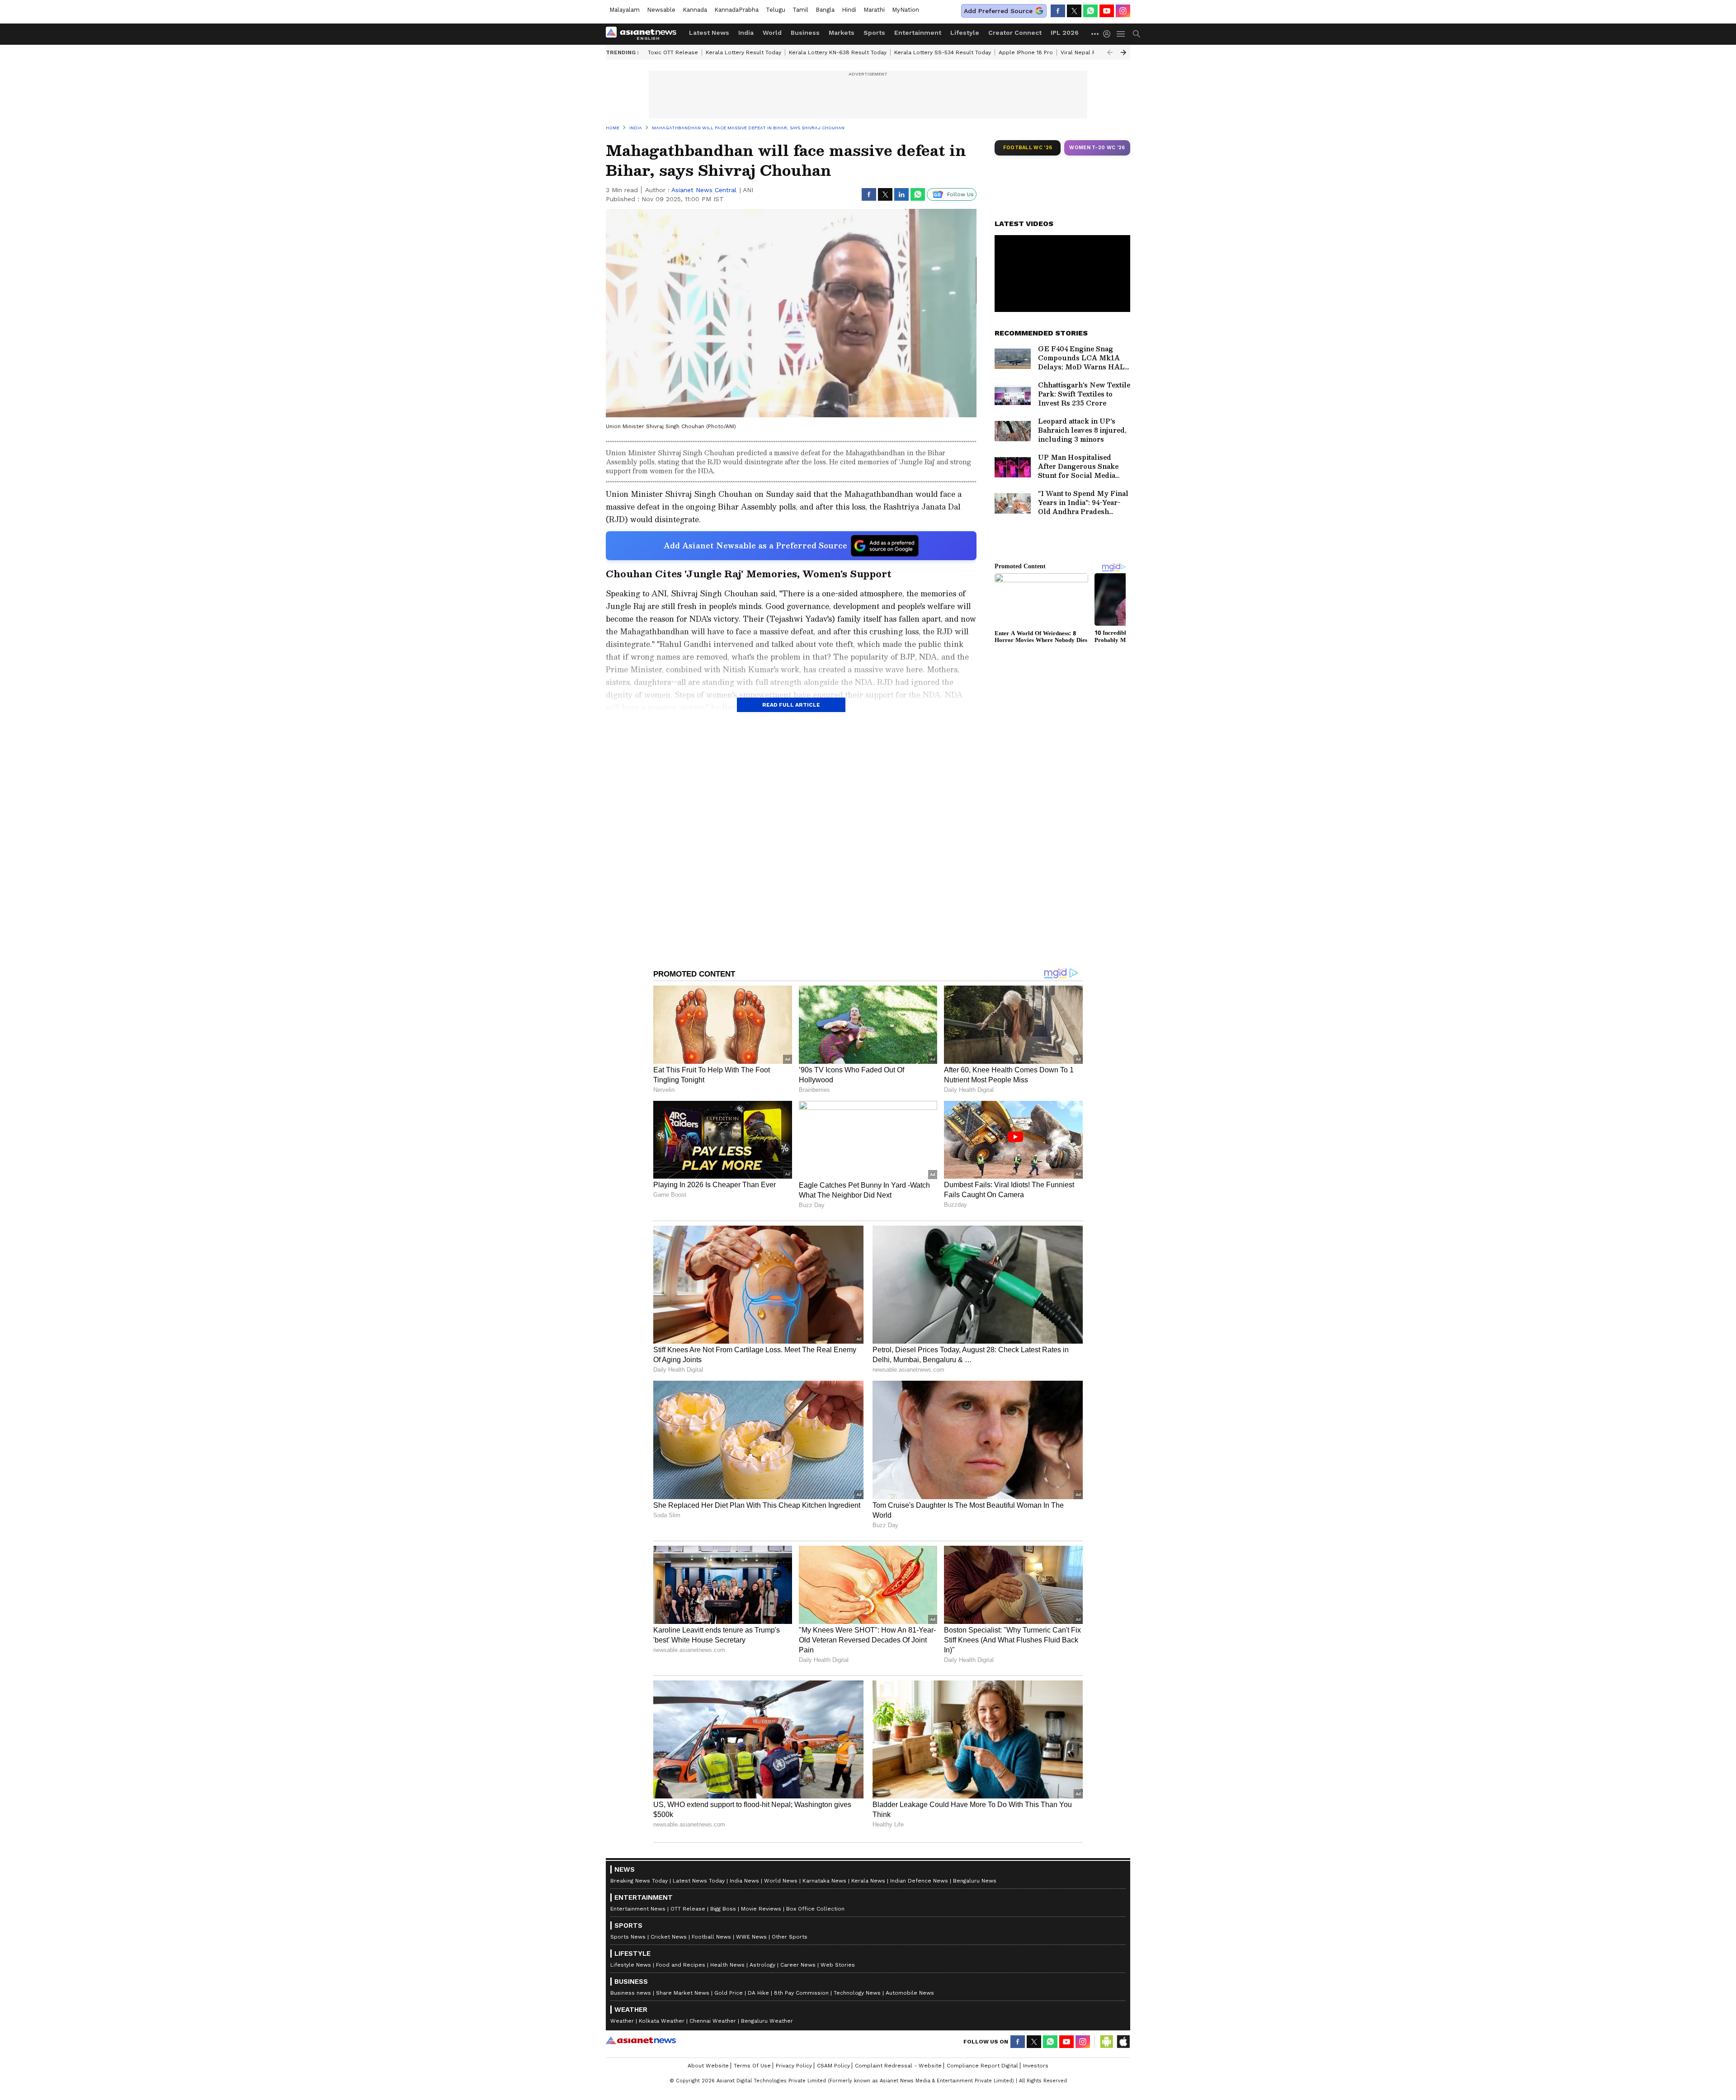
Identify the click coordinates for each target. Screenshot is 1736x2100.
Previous (1110, 52)
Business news (631, 1993)
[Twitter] (1074, 11)
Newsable (661, 10)
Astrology (762, 1965)
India (746, 33)
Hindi (849, 10)
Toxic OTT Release (673, 52)
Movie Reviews (761, 1909)
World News (781, 1881)
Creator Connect (1015, 33)
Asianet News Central (704, 190)
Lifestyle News (631, 1965)
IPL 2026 (1065, 33)
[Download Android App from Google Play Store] (1107, 2042)
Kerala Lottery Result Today (743, 52)
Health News (727, 1965)
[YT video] (1107, 11)
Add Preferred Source (998, 11)
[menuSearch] (1137, 34)
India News (744, 1881)
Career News (798, 1965)
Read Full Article (791, 705)
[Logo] (644, 34)
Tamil (800, 10)
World (772, 33)
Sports (874, 33)
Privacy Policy (794, 2066)
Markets (842, 33)
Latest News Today (699, 1881)
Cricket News (669, 1937)
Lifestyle (965, 33)
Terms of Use (752, 2066)
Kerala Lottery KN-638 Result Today (838, 52)
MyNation (906, 10)
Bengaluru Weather (767, 2021)
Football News (711, 1937)
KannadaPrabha (736, 10)
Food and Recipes (681, 1965)
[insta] (1123, 11)
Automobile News (910, 1993)
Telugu (776, 10)
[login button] (1109, 34)
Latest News (709, 33)
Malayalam (625, 10)
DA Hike (758, 1993)
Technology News (857, 1993)
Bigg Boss (723, 1909)
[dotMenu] (1095, 34)
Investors (1036, 2066)
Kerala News (868, 1881)
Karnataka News (824, 1881)
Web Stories (838, 1965)
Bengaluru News (975, 1881)
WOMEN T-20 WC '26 (1097, 148)
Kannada (695, 10)
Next (1123, 52)
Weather (622, 2021)
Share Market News (683, 1993)
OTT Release (688, 1909)
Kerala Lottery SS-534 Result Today (943, 52)
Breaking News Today (639, 1881)
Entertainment (918, 33)
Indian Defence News (919, 1881)
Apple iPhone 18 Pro (1026, 52)
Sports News (628, 1937)
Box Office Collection (815, 1909)
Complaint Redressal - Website (898, 2066)
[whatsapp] (1090, 11)
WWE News (751, 1937)
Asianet (641, 2040)
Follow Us (960, 194)
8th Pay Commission (801, 1993)
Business (805, 33)
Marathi (874, 10)
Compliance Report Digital (982, 2066)
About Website (708, 2066)
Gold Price (729, 1993)
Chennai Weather (713, 2021)
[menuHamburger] (1121, 34)
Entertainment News (638, 1909)
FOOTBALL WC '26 (1028, 148)
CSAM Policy (833, 2066)
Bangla (825, 10)
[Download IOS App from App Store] (1123, 2042)
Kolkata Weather (662, 2021)
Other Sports (790, 1937)
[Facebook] (1058, 11)
